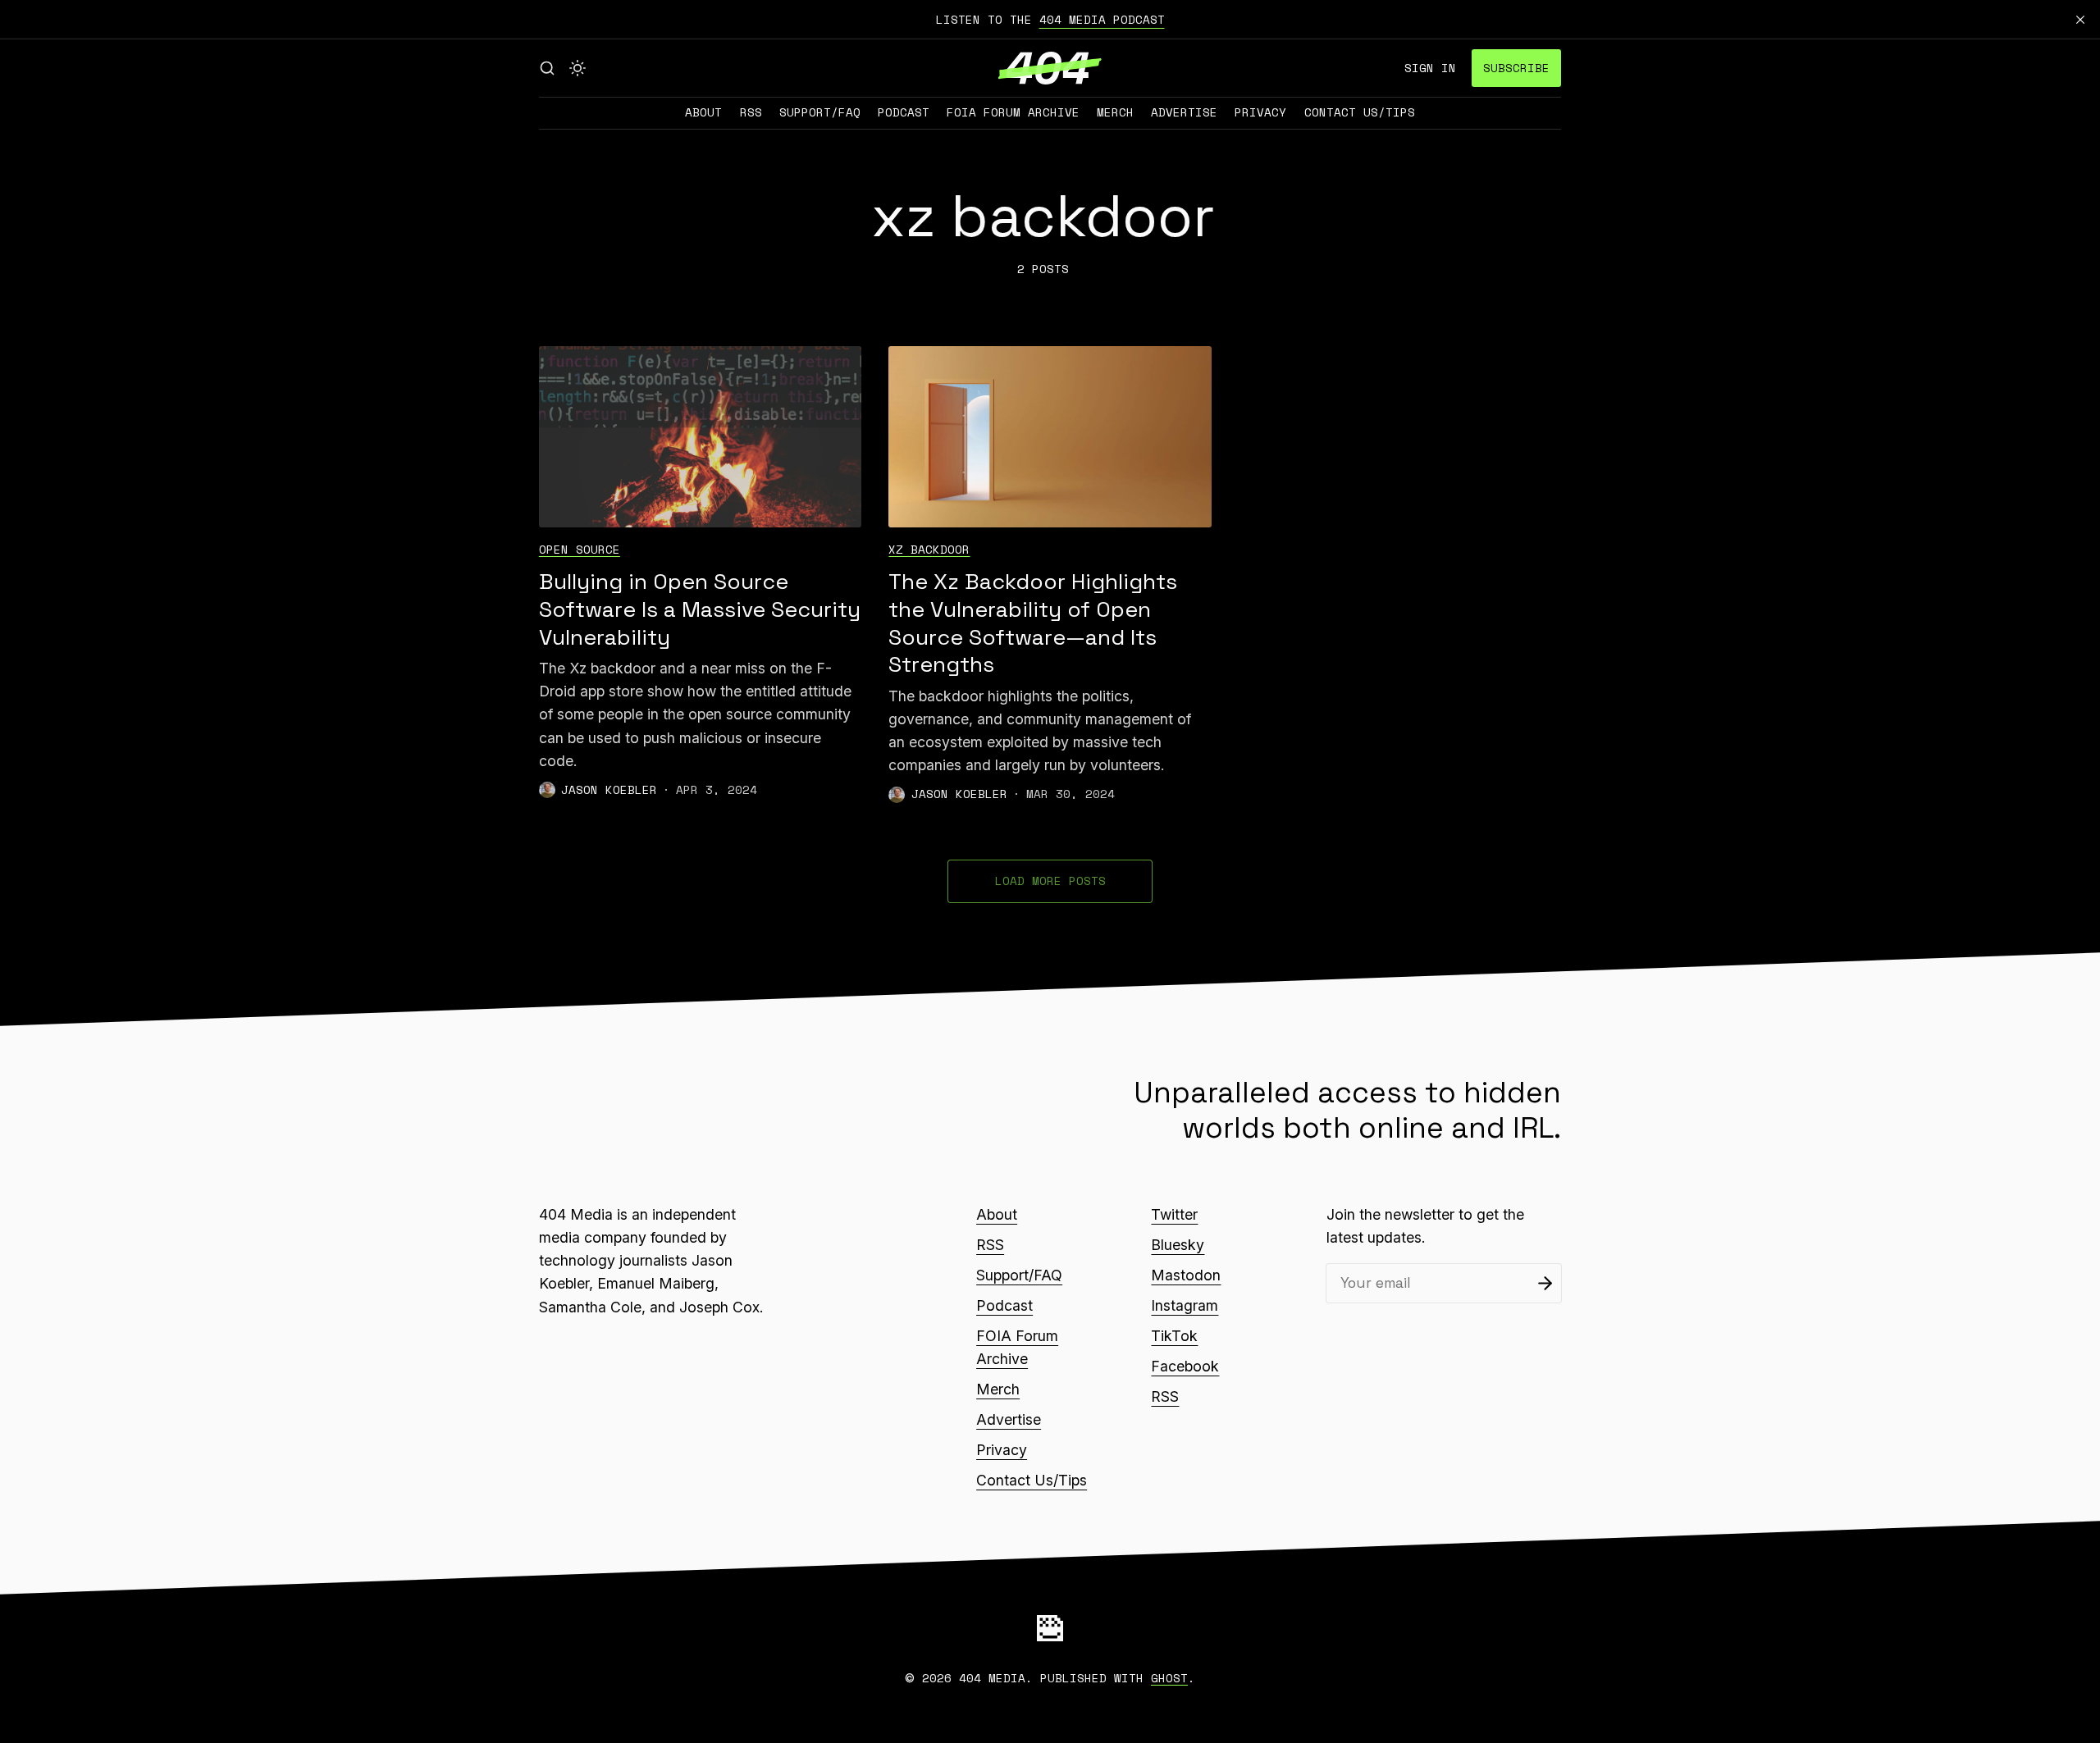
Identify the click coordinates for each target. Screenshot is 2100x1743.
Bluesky (1178, 1245)
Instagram (1185, 1305)
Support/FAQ (820, 112)
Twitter (1174, 1214)
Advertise (1184, 112)
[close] (2080, 20)
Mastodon (1186, 1275)
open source (580, 549)
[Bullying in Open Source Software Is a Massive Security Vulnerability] (700, 437)
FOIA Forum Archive (1013, 112)
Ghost (1169, 1678)
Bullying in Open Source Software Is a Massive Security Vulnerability (700, 609)
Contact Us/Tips (1360, 112)
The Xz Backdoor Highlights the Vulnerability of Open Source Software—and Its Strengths (1033, 623)
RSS (751, 112)
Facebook (1185, 1366)
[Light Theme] (577, 68)
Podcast (904, 112)
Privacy (1260, 112)
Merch (1115, 112)
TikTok (1174, 1336)
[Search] (547, 68)
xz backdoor (929, 549)
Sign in (1430, 68)
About (703, 112)
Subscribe (1516, 68)
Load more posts (1050, 881)
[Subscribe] (1545, 1283)
